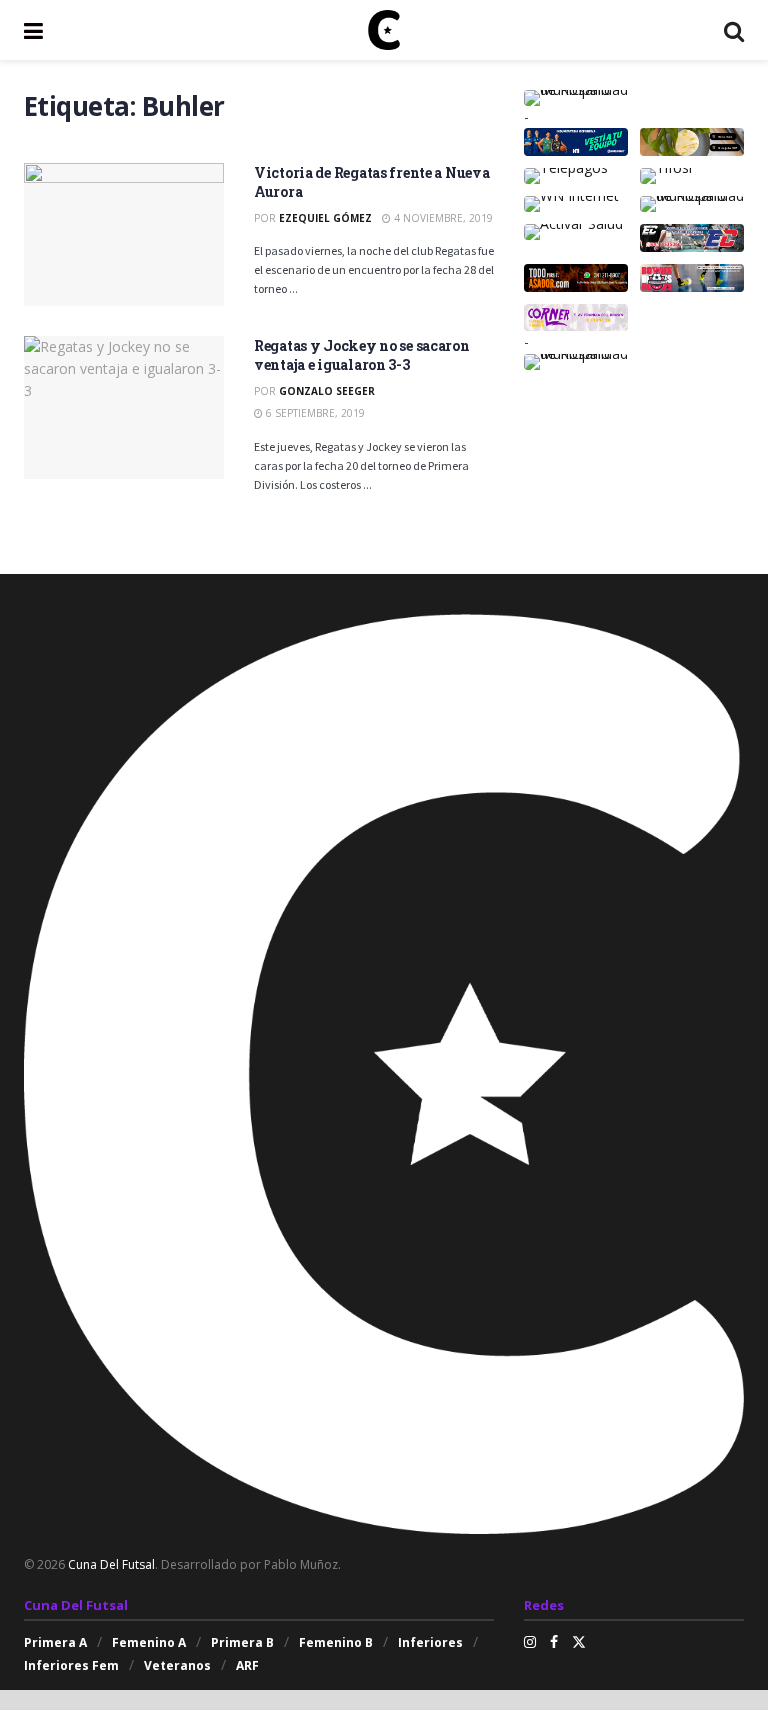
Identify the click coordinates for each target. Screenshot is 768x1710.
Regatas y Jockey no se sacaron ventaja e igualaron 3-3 (362, 355)
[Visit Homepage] (384, 30)
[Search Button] (734, 30)
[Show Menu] (33, 30)
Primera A (55, 1642)
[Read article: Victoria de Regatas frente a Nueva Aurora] (124, 234)
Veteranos (177, 1665)
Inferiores (430, 1642)
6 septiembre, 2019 (314, 413)
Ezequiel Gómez (325, 218)
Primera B (242, 1642)
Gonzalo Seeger (327, 391)
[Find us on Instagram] (530, 1642)
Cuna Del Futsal (111, 1564)
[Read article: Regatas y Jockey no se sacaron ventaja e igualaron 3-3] (124, 407)
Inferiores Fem (71, 1665)
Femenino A (149, 1642)
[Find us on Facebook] (554, 1642)
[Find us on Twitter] (579, 1642)
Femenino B (336, 1642)
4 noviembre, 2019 (442, 218)
